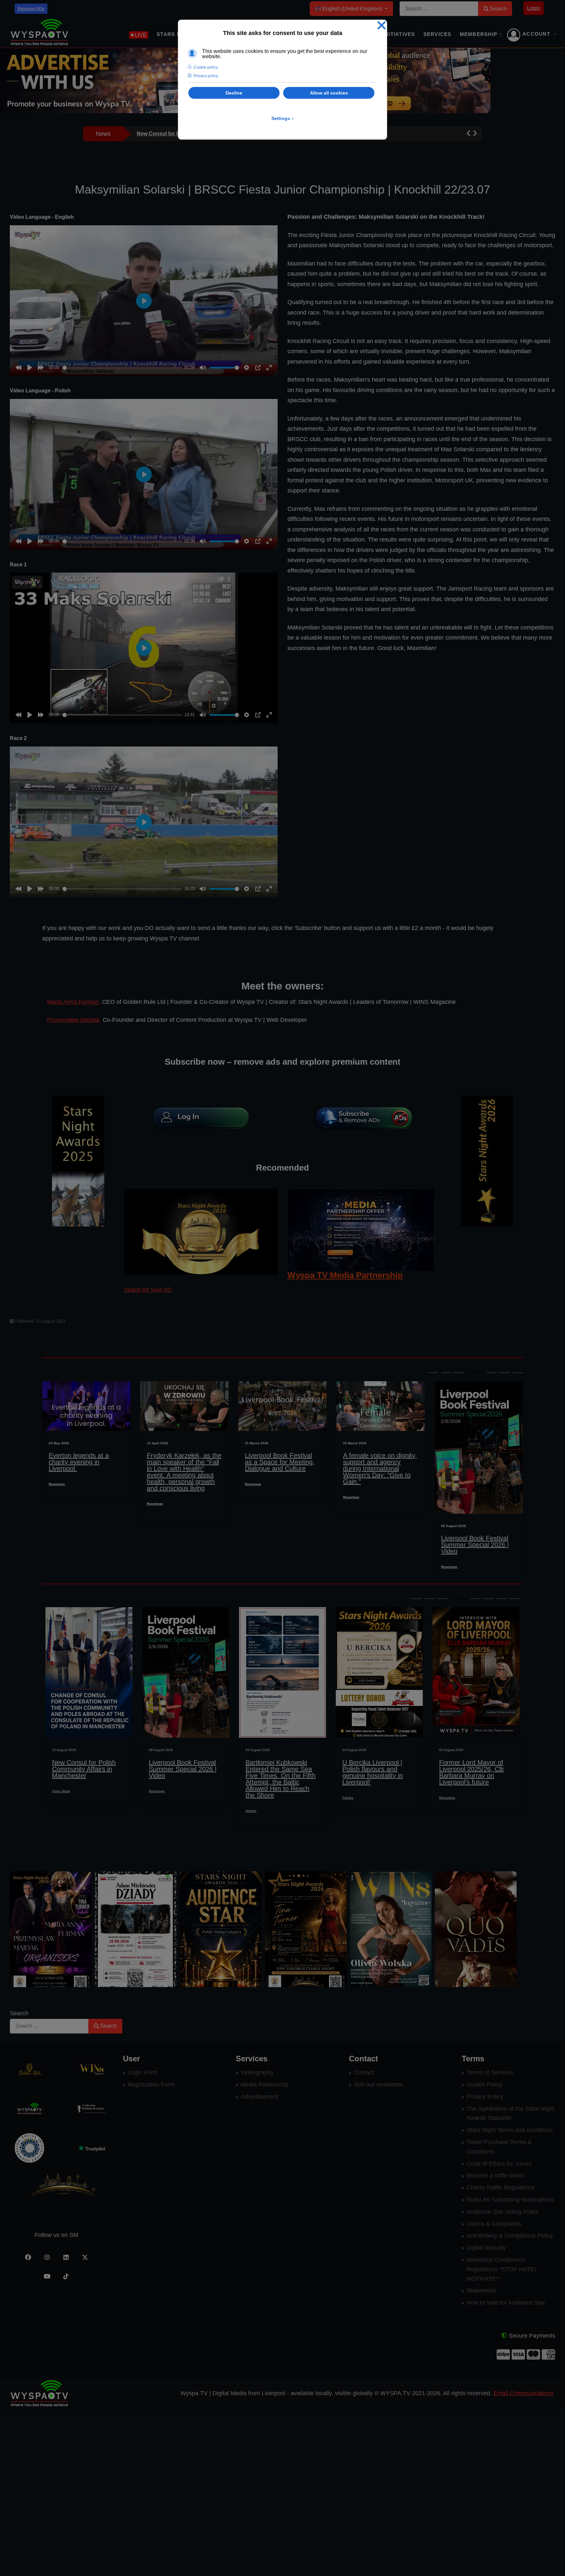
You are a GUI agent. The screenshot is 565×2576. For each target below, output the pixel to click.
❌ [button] (382, 26)
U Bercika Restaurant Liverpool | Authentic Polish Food (470, 1769)
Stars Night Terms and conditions (510, 2130)
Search (498, 9)
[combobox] (439, 9)
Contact (364, 2072)
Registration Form (151, 2085)
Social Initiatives (388, 34)
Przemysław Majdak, (74, 1020)
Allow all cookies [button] (329, 93)
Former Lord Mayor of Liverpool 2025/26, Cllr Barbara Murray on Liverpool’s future (474, 1548)
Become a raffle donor (496, 2175)
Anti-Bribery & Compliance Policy (510, 2236)
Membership (479, 34)
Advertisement (259, 2097)
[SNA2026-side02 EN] (78, 1160)
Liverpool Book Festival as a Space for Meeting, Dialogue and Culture (182, 1462)
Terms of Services (490, 2072)
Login (534, 8)
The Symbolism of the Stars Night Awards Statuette (510, 2113)
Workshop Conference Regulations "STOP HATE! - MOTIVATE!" (503, 2269)
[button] (469, 134)
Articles (154, 1811)
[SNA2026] (201, 1231)
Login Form (143, 2072)
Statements (481, 2291)
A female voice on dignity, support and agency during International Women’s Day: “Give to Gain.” (282, 1468)
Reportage (57, 1504)
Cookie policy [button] (206, 67)
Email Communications (523, 2393)
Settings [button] (283, 118)
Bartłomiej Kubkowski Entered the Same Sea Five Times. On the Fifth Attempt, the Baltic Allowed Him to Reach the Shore (184, 1779)
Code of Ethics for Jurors (499, 2164)
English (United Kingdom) (352, 9)
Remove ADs (31, 9)
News (443, 1791)
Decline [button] (234, 93)
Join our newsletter (378, 2085)
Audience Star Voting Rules (502, 2212)
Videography (257, 2072)
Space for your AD (148, 1290)
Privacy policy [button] (206, 76)
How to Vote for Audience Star (506, 2303)
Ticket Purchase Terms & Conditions (499, 2147)
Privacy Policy (485, 2097)
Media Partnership (265, 2085)
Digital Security (486, 2248)
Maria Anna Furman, (75, 1002)
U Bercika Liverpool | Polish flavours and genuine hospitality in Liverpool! (276, 1772)
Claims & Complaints (494, 2224)
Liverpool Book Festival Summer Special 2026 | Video (377, 1545)
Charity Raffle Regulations (501, 2188)
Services (437, 34)
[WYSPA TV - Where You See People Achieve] (39, 33)
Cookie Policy (484, 2085)
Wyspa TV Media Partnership (345, 1275)
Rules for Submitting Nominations (510, 2200)
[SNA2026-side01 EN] (487, 1160)
